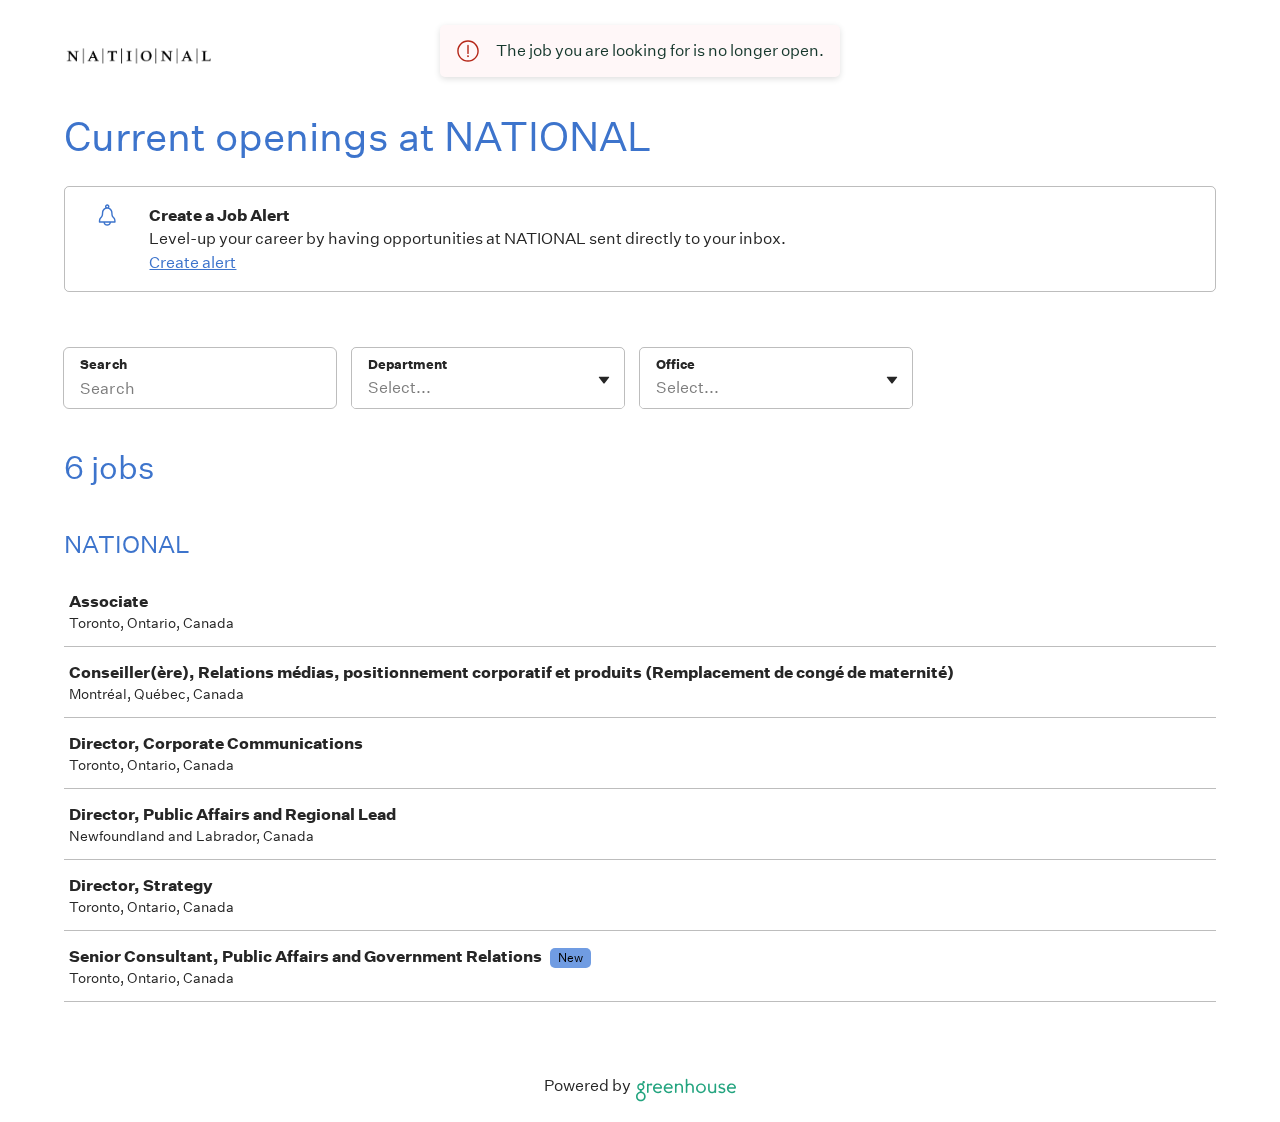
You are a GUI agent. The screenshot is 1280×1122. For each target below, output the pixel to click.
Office (675, 364)
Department (407, 364)
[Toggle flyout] (604, 380)
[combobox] (369, 388)
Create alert (192, 262)
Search (103, 364)
